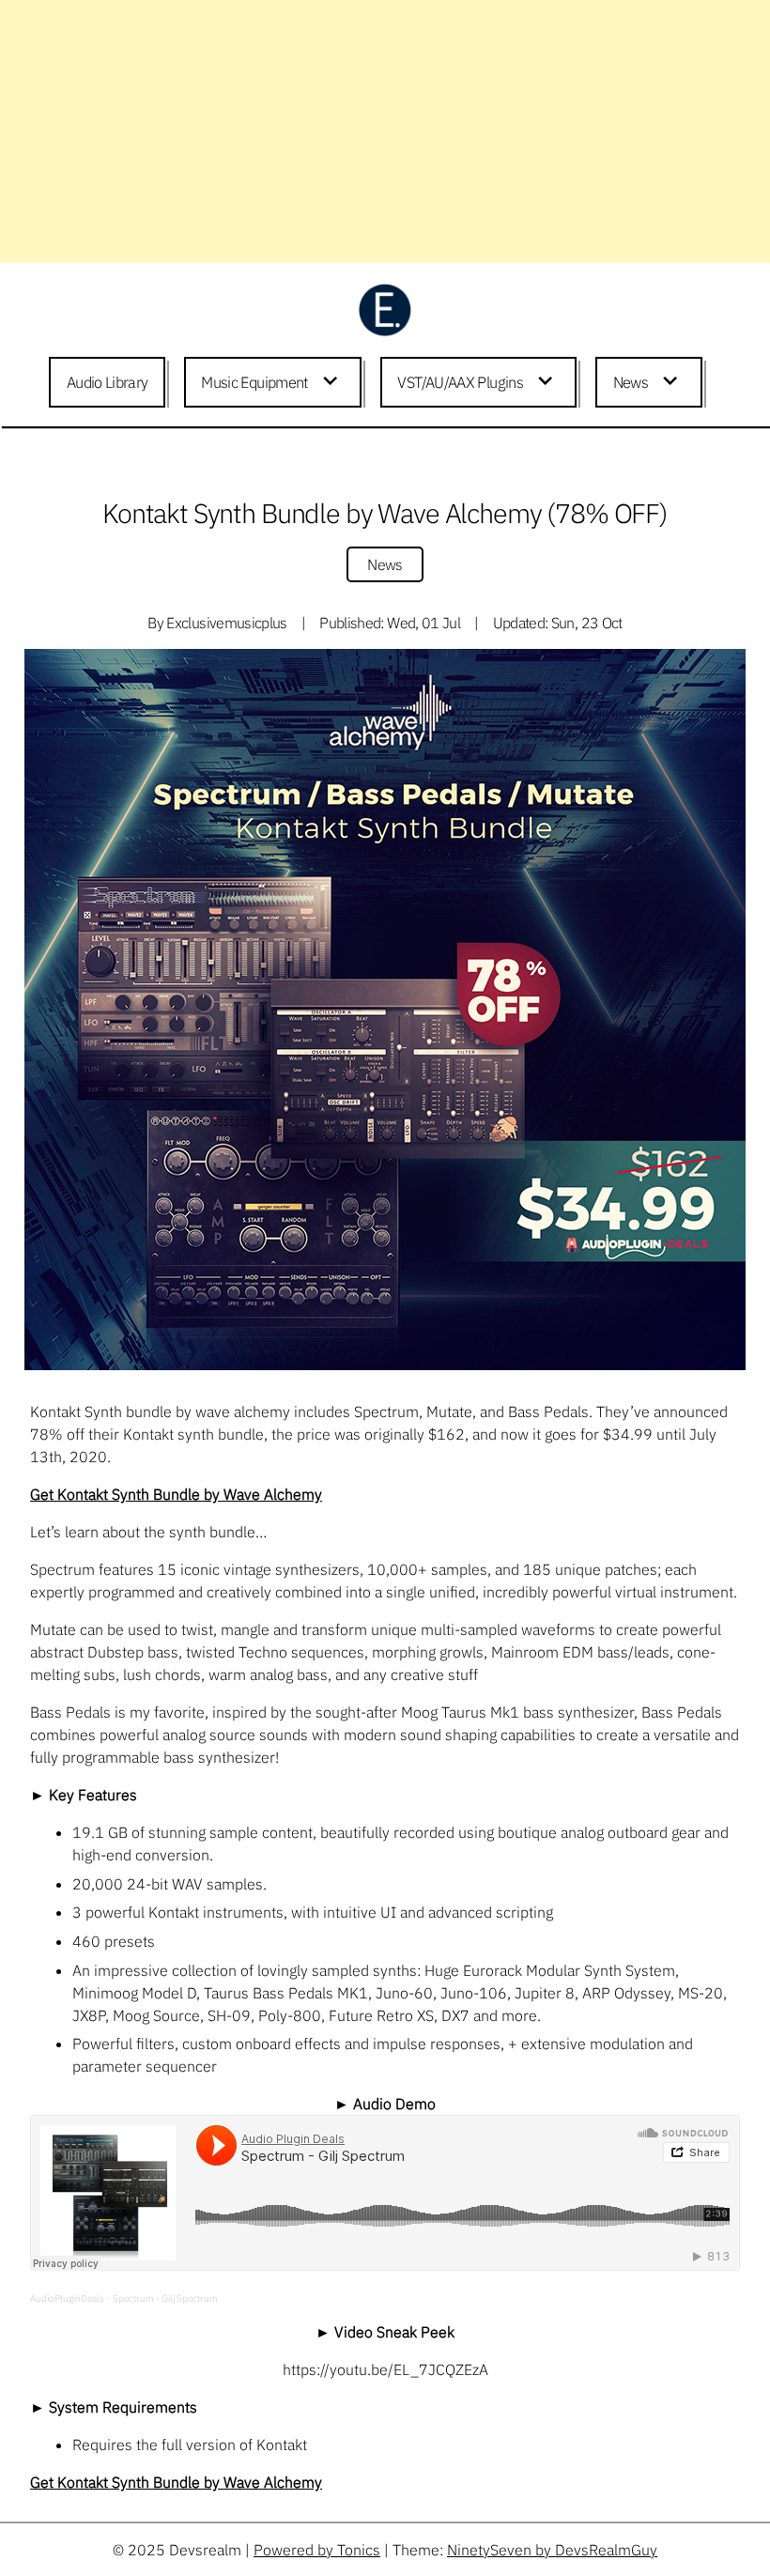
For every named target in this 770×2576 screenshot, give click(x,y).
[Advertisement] (377, 131)
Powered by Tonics (317, 2550)
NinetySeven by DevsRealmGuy (552, 2550)
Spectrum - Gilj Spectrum (165, 2298)
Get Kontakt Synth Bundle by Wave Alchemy (176, 1494)
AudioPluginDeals (67, 2298)
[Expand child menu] (333, 382)
